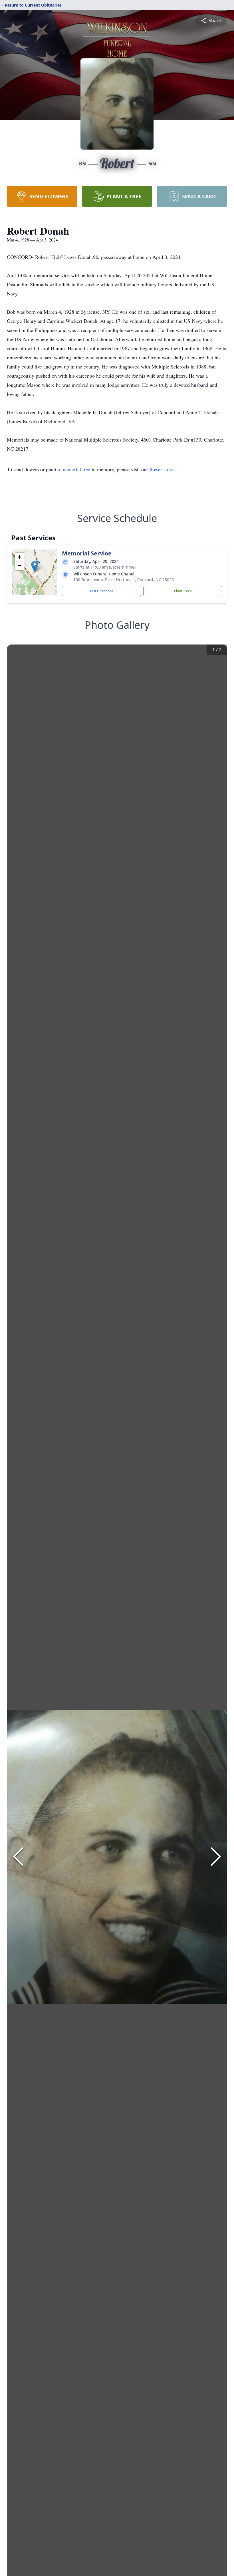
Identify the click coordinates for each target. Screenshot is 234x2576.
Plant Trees (183, 591)
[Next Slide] (216, 1857)
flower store (162, 469)
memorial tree (76, 469)
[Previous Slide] (18, 1857)
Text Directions (101, 591)
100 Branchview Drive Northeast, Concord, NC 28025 (124, 580)
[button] (35, 566)
